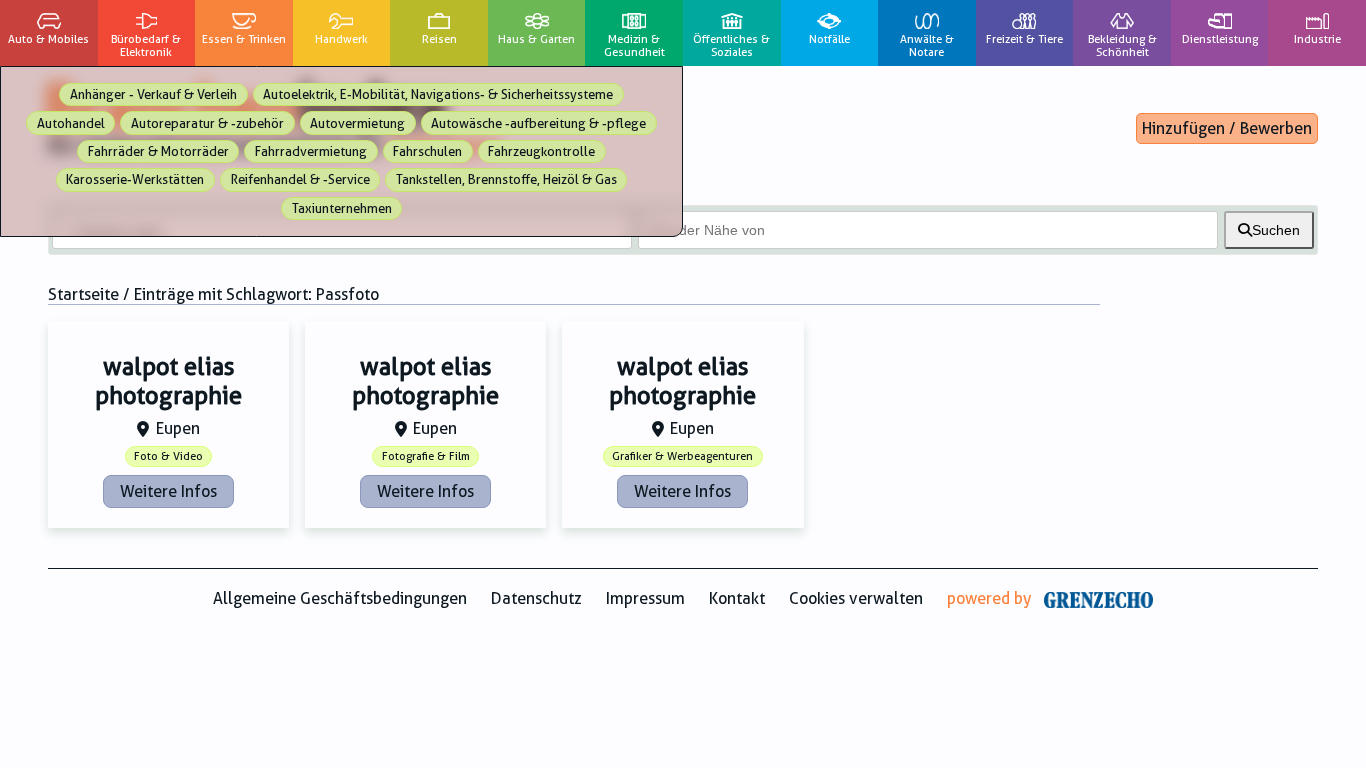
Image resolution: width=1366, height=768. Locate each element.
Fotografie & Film (426, 456)
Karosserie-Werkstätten (135, 179)
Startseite (83, 294)
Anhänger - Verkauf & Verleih (153, 94)
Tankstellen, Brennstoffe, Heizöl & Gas (506, 179)
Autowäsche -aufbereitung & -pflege (538, 123)
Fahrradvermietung (311, 151)
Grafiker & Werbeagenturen (682, 456)
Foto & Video (168, 456)
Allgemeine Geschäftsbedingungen (340, 598)
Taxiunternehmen (342, 208)
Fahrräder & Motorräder (158, 151)
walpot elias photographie (168, 381)
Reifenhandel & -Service (300, 179)
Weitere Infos (168, 491)
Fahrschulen (427, 151)
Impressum (645, 598)
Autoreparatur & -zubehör (207, 123)
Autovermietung (357, 123)
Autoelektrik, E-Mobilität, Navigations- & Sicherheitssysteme (438, 94)
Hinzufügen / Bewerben (1227, 128)
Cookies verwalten (856, 598)
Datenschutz (536, 598)
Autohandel (71, 123)
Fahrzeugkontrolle (541, 151)
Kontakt (737, 598)
